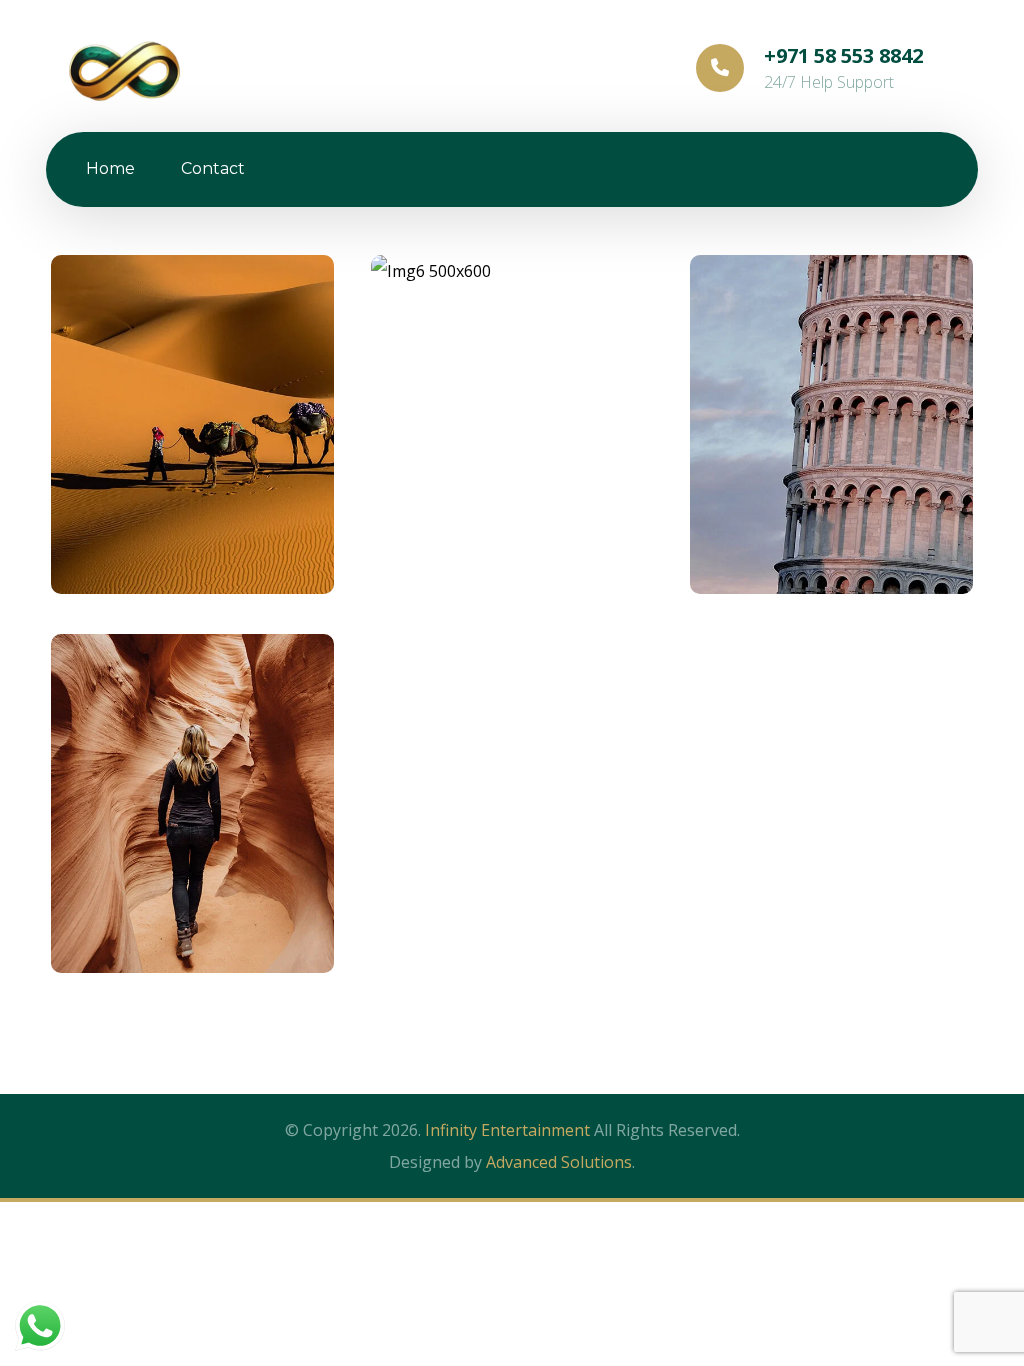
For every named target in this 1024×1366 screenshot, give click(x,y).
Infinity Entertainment (507, 1130)
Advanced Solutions (559, 1162)
